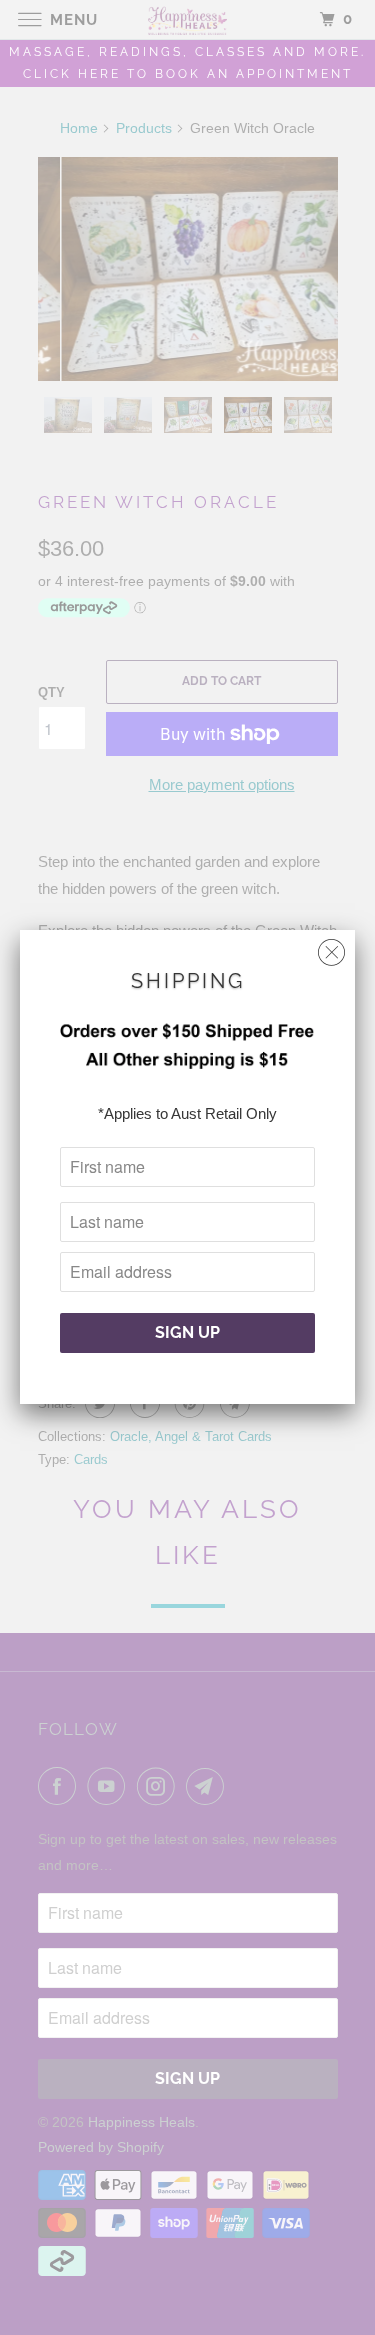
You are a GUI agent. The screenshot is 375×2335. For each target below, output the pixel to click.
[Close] (331, 947)
